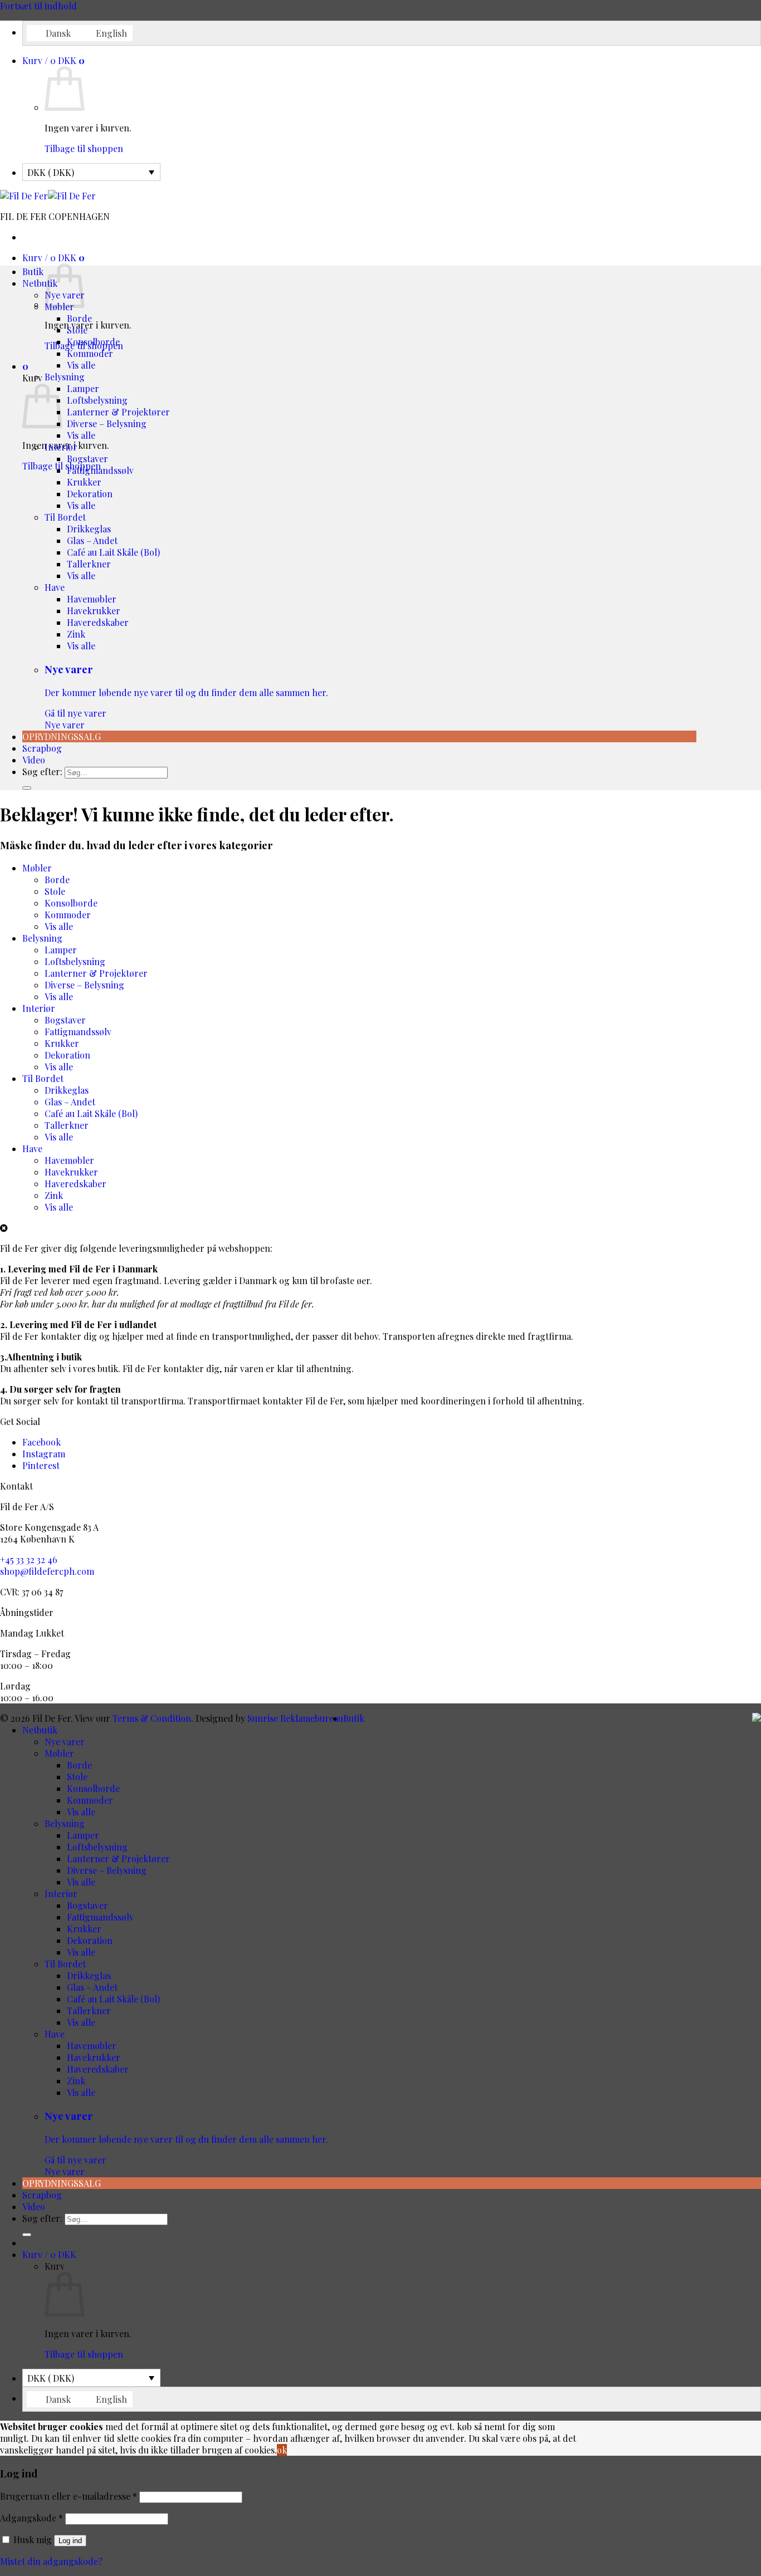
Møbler (37, 868)
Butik (33, 271)
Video (34, 760)
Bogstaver (87, 459)
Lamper (83, 388)
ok (282, 2450)
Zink (76, 634)
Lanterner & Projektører (118, 412)
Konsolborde (93, 342)
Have (55, 587)
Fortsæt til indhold (38, 6)
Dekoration (90, 494)
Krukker (84, 482)
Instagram (44, 1454)
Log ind (70, 2541)
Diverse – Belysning (107, 423)
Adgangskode (31, 2518)
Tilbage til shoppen (84, 148)
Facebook (42, 1442)
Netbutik (40, 283)
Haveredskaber (98, 622)
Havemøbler (92, 599)
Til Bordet (65, 517)
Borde (79, 318)
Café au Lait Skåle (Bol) (113, 552)
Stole (77, 330)
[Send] (27, 788)
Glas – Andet (92, 540)
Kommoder (90, 353)
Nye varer (186, 696)
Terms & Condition (152, 1718)
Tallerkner (89, 564)
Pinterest (41, 1465)
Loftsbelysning (97, 400)
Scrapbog (42, 748)
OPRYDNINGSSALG (62, 736)
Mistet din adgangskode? (51, 2561)
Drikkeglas (89, 529)
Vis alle (81, 365)
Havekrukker (94, 611)
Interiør (61, 447)
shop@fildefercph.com (47, 1571)
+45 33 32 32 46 (29, 1559)
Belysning (65, 377)
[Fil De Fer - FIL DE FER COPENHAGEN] (48, 196)
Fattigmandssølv (100, 470)
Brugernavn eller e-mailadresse (69, 2496)
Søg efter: (42, 772)
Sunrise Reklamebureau (295, 1718)
